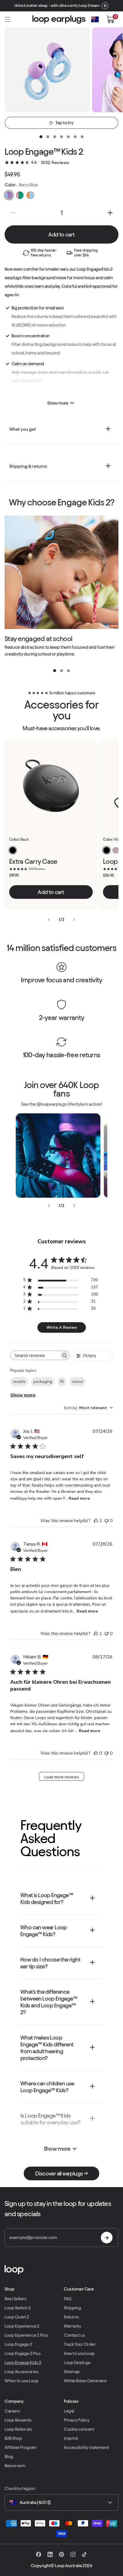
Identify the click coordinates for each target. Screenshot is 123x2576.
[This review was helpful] (96, 1521)
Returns (71, 2317)
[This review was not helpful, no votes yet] (106, 1521)
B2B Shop (13, 2438)
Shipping (72, 2308)
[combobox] (88, 1408)
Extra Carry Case (33, 862)
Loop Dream (89, 6)
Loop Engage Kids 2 (23, 2362)
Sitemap (72, 2372)
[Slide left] (49, 920)
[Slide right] (74, 920)
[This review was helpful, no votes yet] (96, 1753)
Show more (23, 1395)
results (19, 1382)
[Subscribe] (107, 2238)
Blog (9, 2456)
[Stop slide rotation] (105, 6)
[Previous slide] (49, 1206)
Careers (12, 2411)
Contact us (74, 2335)
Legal (69, 2411)
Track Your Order (80, 2344)
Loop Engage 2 (18, 2344)
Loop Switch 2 (18, 2308)
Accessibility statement (87, 2447)
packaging (43, 1382)
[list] (61, 588)
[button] (7, 19)
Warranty (72, 2326)
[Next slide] (74, 1206)
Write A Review (62, 1327)
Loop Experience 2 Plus (26, 2335)
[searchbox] (35, 1355)
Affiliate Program (21, 2447)
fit (62, 1382)
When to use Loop (21, 2381)
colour (78, 1382)
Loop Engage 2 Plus (23, 2353)
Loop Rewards (18, 2420)
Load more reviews (62, 1777)
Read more (79, 1498)
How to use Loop (79, 2353)
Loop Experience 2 (22, 2326)
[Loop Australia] (61, 2270)
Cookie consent (79, 2429)
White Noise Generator (85, 2381)
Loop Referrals (18, 2429)
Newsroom (15, 2466)
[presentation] (41, 137)
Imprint (71, 2438)
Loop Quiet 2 (17, 2317)
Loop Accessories (21, 2372)
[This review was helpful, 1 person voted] (96, 1634)
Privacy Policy (77, 2420)
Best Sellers (15, 2299)
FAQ (68, 2299)
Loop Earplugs (77, 2362)
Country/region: (20, 2488)
